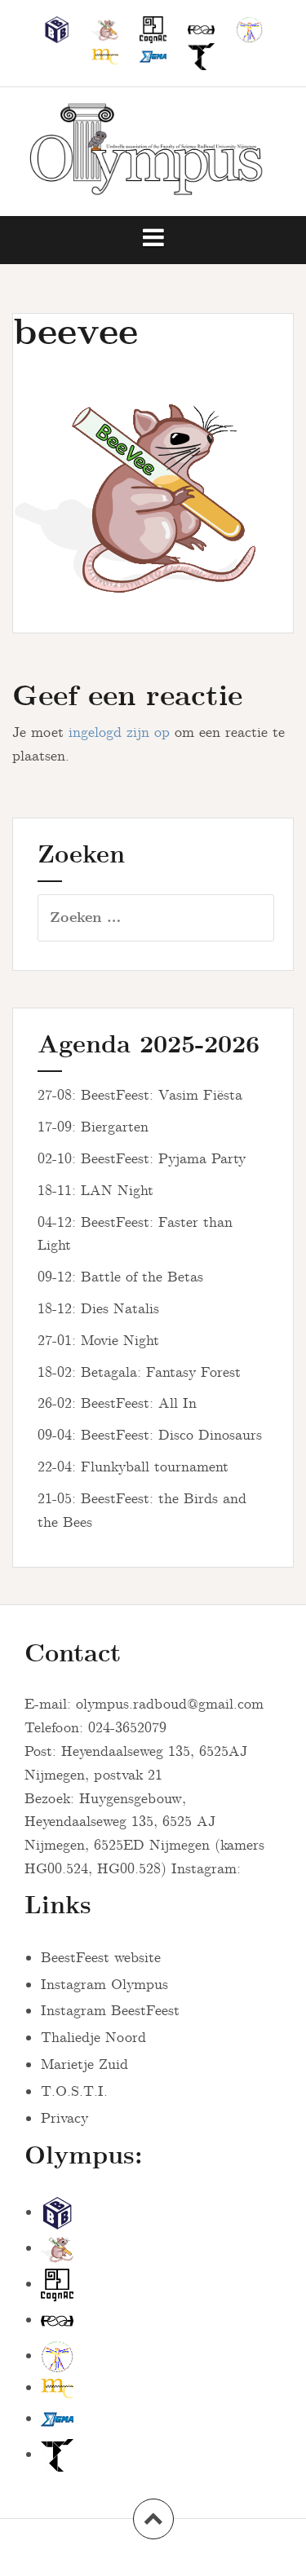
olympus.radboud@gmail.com (170, 1705)
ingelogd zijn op (119, 733)
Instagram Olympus (104, 1985)
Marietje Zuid (84, 2065)
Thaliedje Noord (93, 2038)
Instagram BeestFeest (110, 2011)
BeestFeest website (101, 1958)
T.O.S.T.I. (74, 2092)
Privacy (64, 2119)
